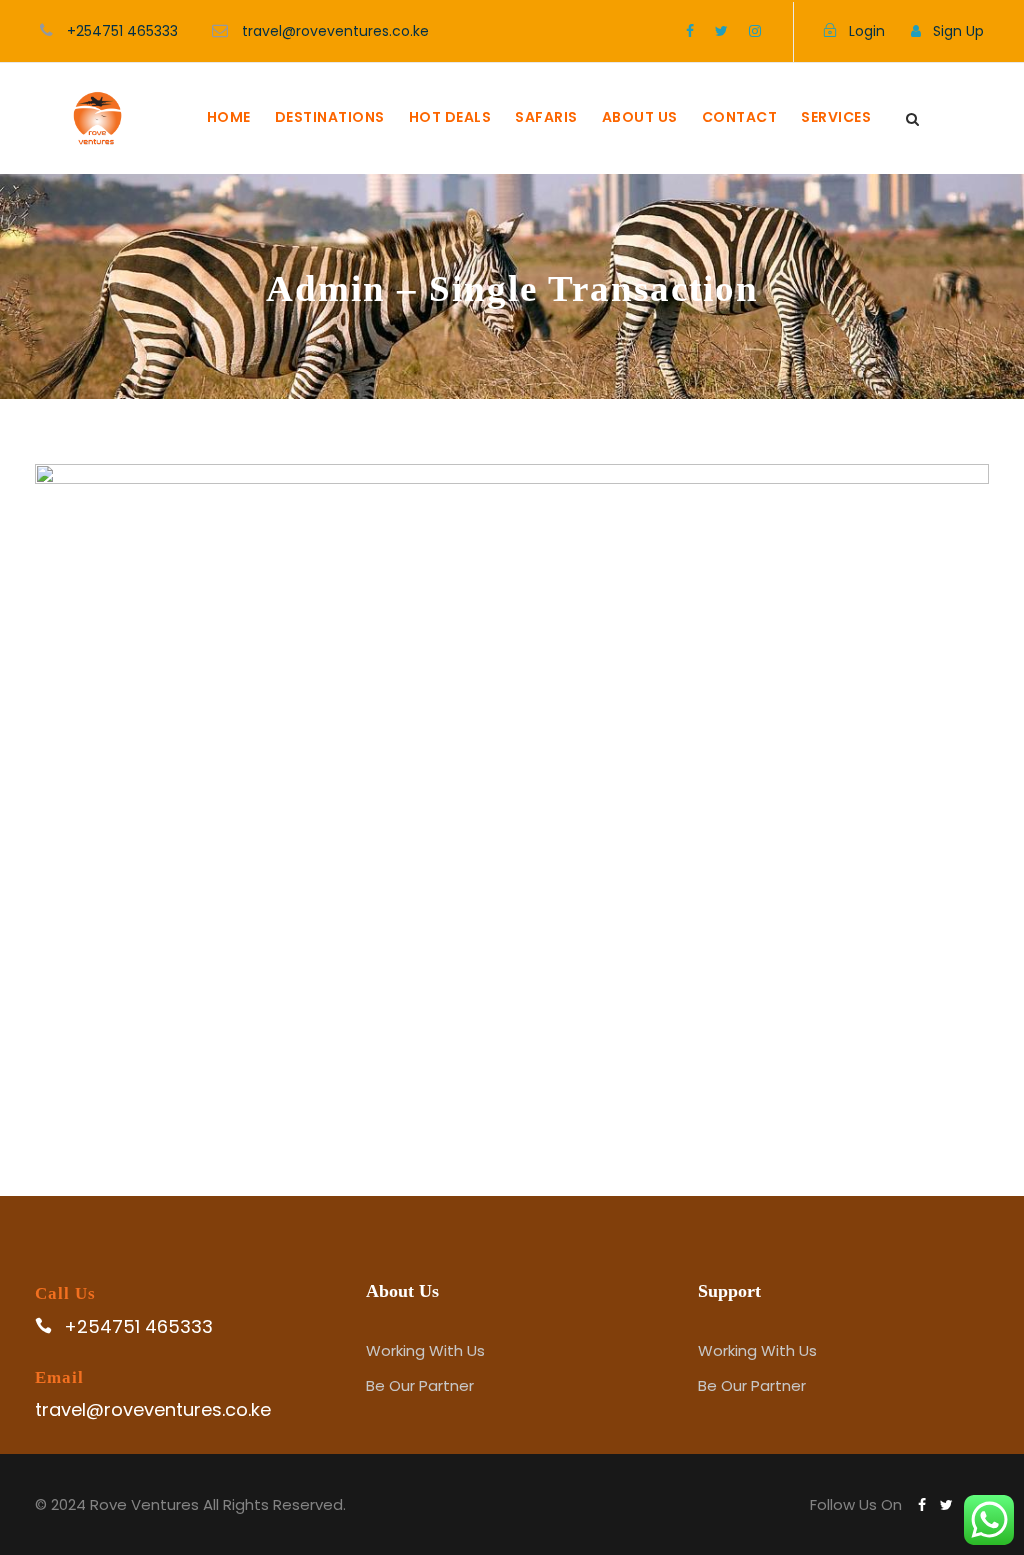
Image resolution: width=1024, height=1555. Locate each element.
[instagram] (755, 31)
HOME (229, 117)
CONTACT (740, 117)
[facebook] (690, 31)
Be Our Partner (420, 1385)
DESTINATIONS (330, 117)
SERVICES (836, 117)
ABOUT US (640, 117)
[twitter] (721, 31)
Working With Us (425, 1350)
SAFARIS (546, 117)
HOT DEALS (450, 117)
